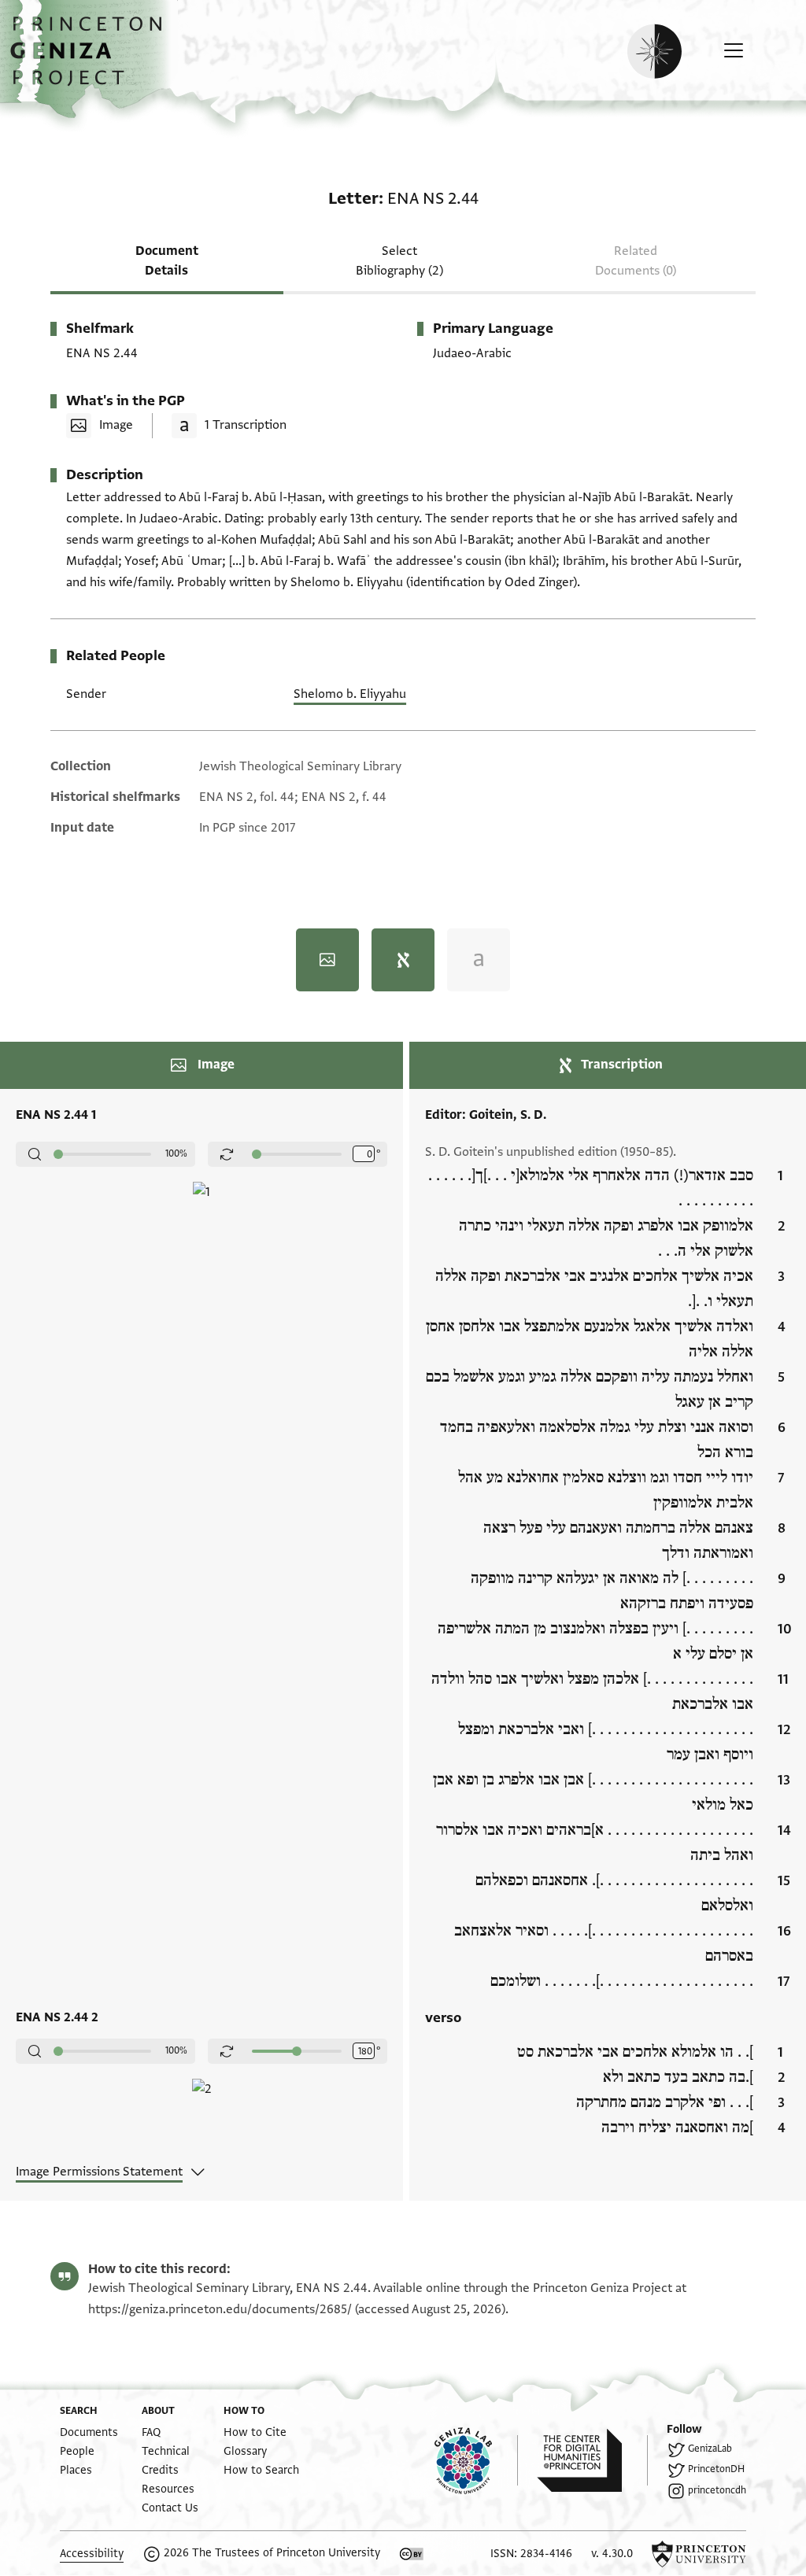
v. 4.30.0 (612, 2554)
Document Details (167, 261)
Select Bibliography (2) (399, 261)
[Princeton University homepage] (699, 2554)
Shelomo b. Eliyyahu (350, 694)
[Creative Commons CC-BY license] (412, 2554)
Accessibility (92, 2554)
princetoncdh (717, 2490)
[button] (92, 59)
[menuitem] (89, 2432)
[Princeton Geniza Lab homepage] (476, 2460)
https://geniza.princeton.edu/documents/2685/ (220, 2309)
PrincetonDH (716, 2469)
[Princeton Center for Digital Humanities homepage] (592, 2460)
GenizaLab (710, 2449)
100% (176, 1153)
